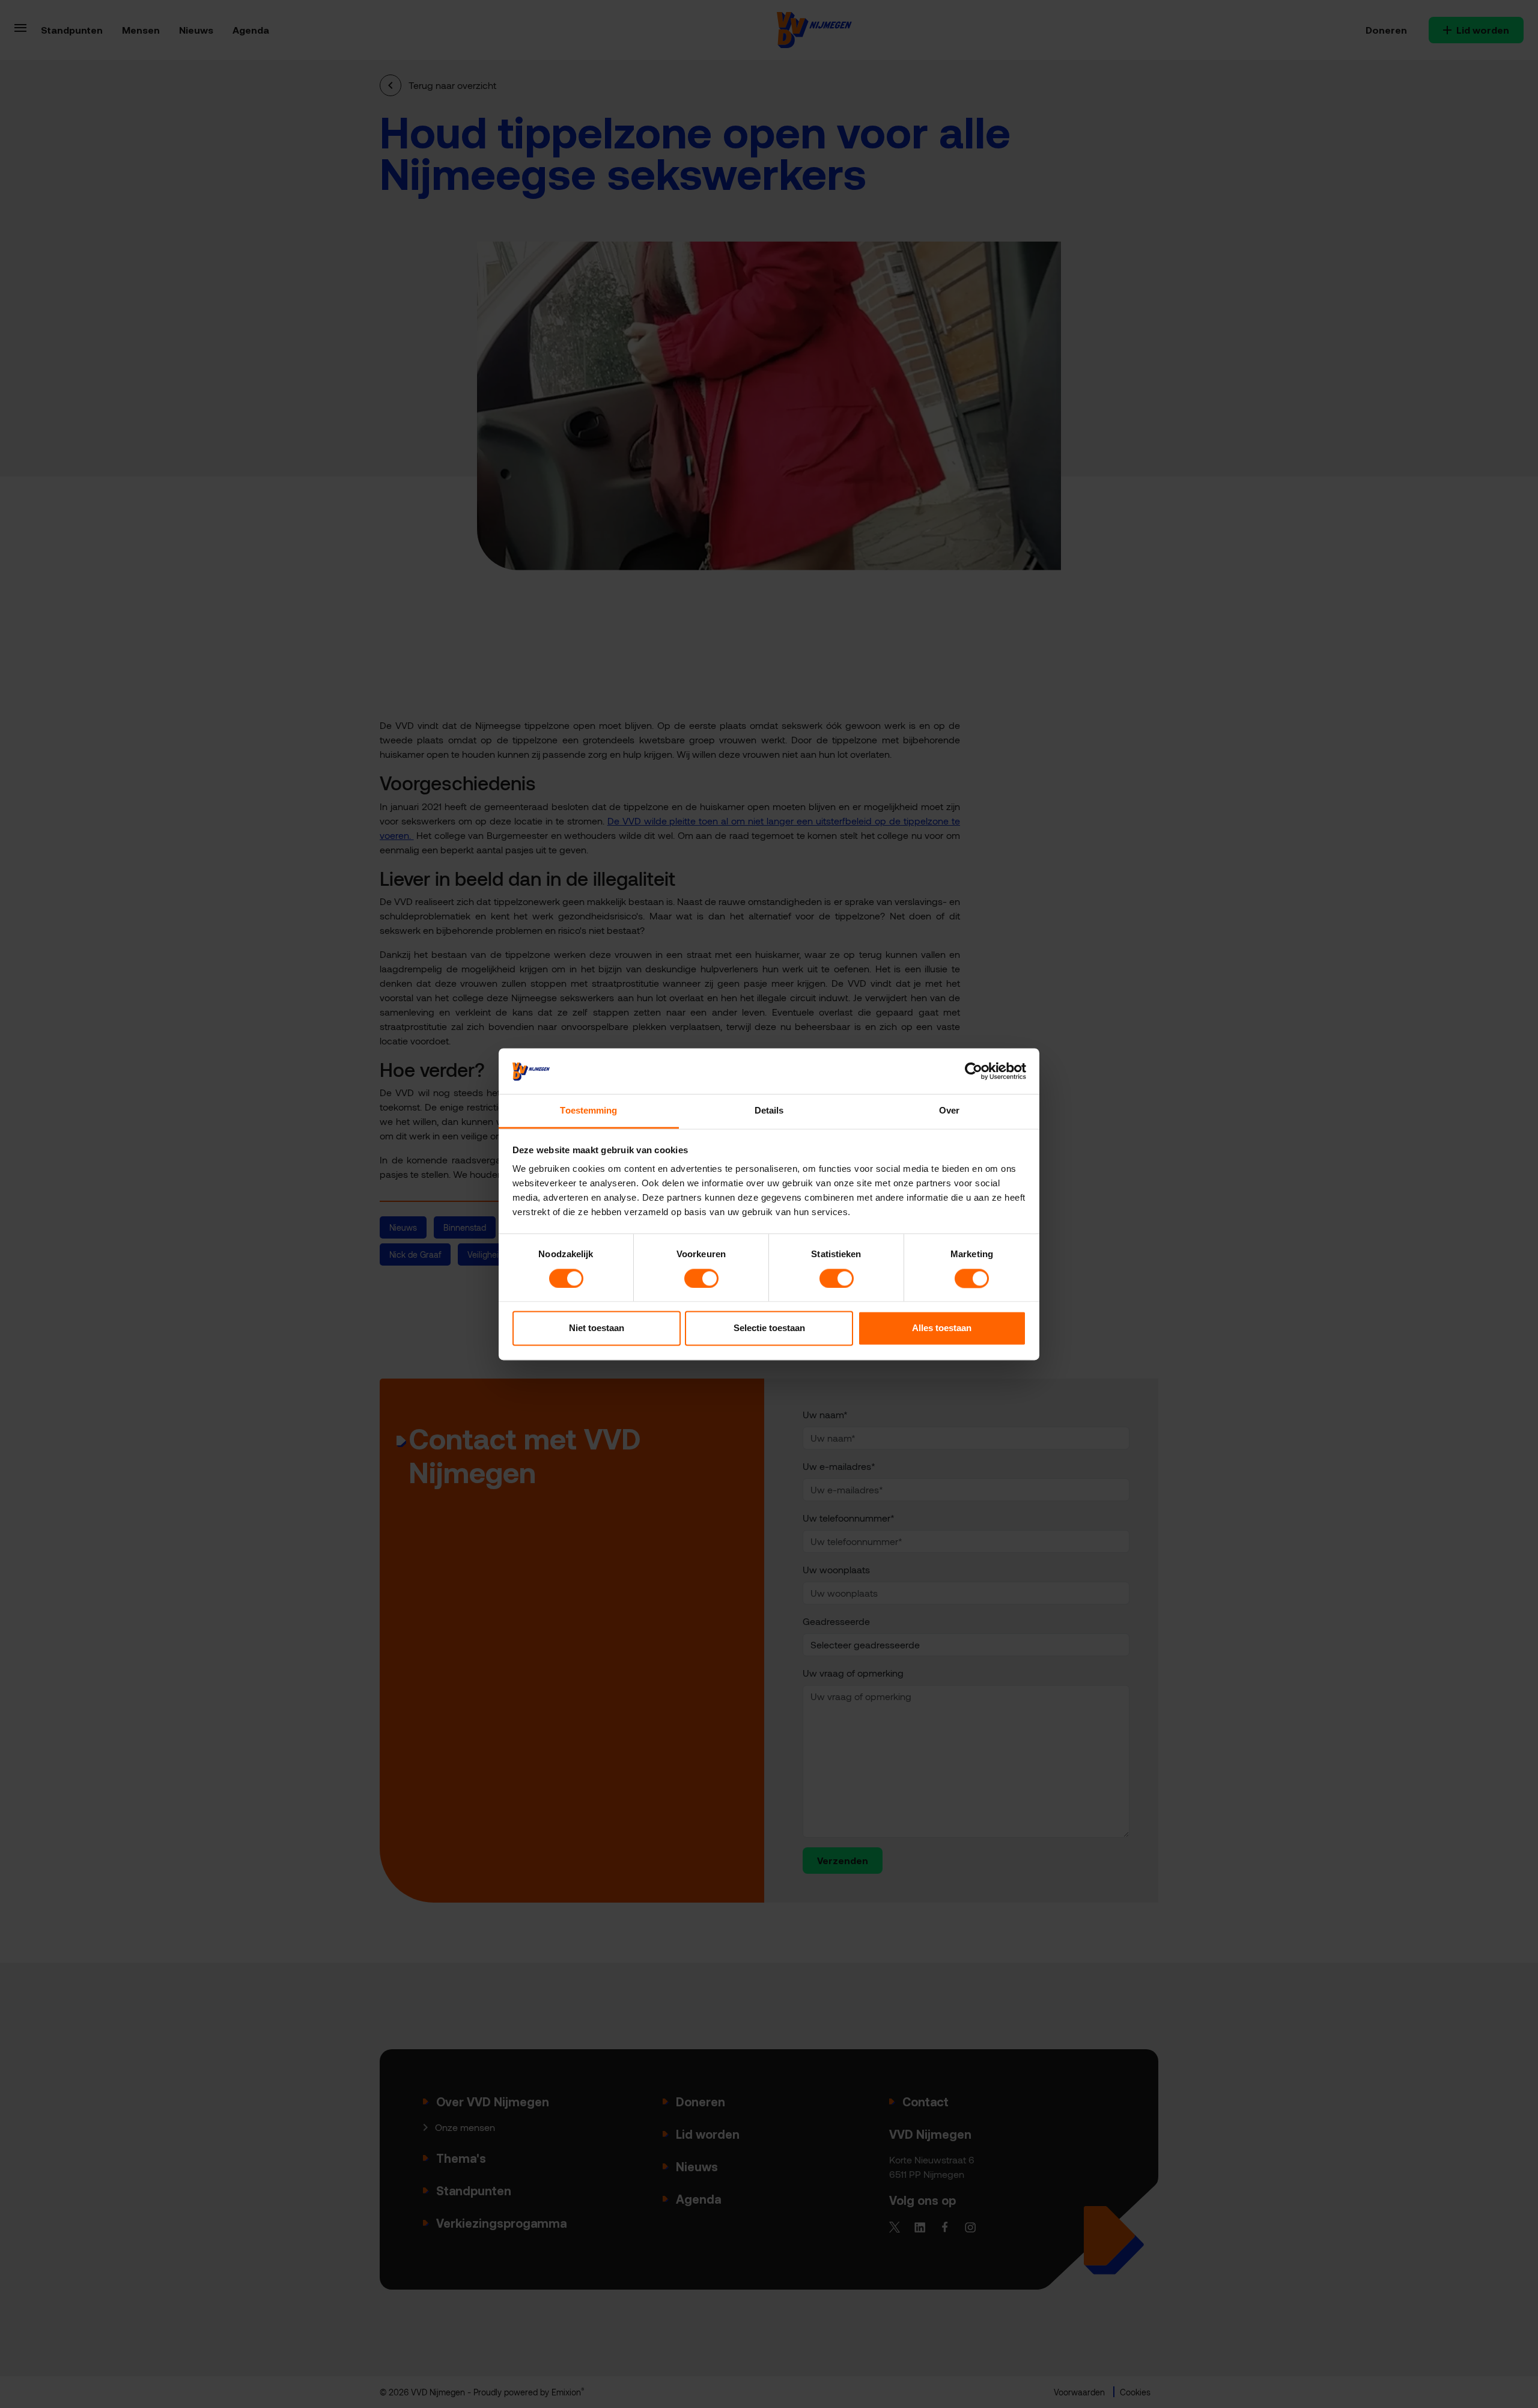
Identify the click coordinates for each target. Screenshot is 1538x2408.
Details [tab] (769, 1111)
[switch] (701, 1278)
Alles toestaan (942, 1328)
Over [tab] (949, 1111)
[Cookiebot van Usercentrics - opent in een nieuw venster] (974, 1071)
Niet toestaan (597, 1328)
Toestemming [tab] (588, 1111)
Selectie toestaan (769, 1328)
